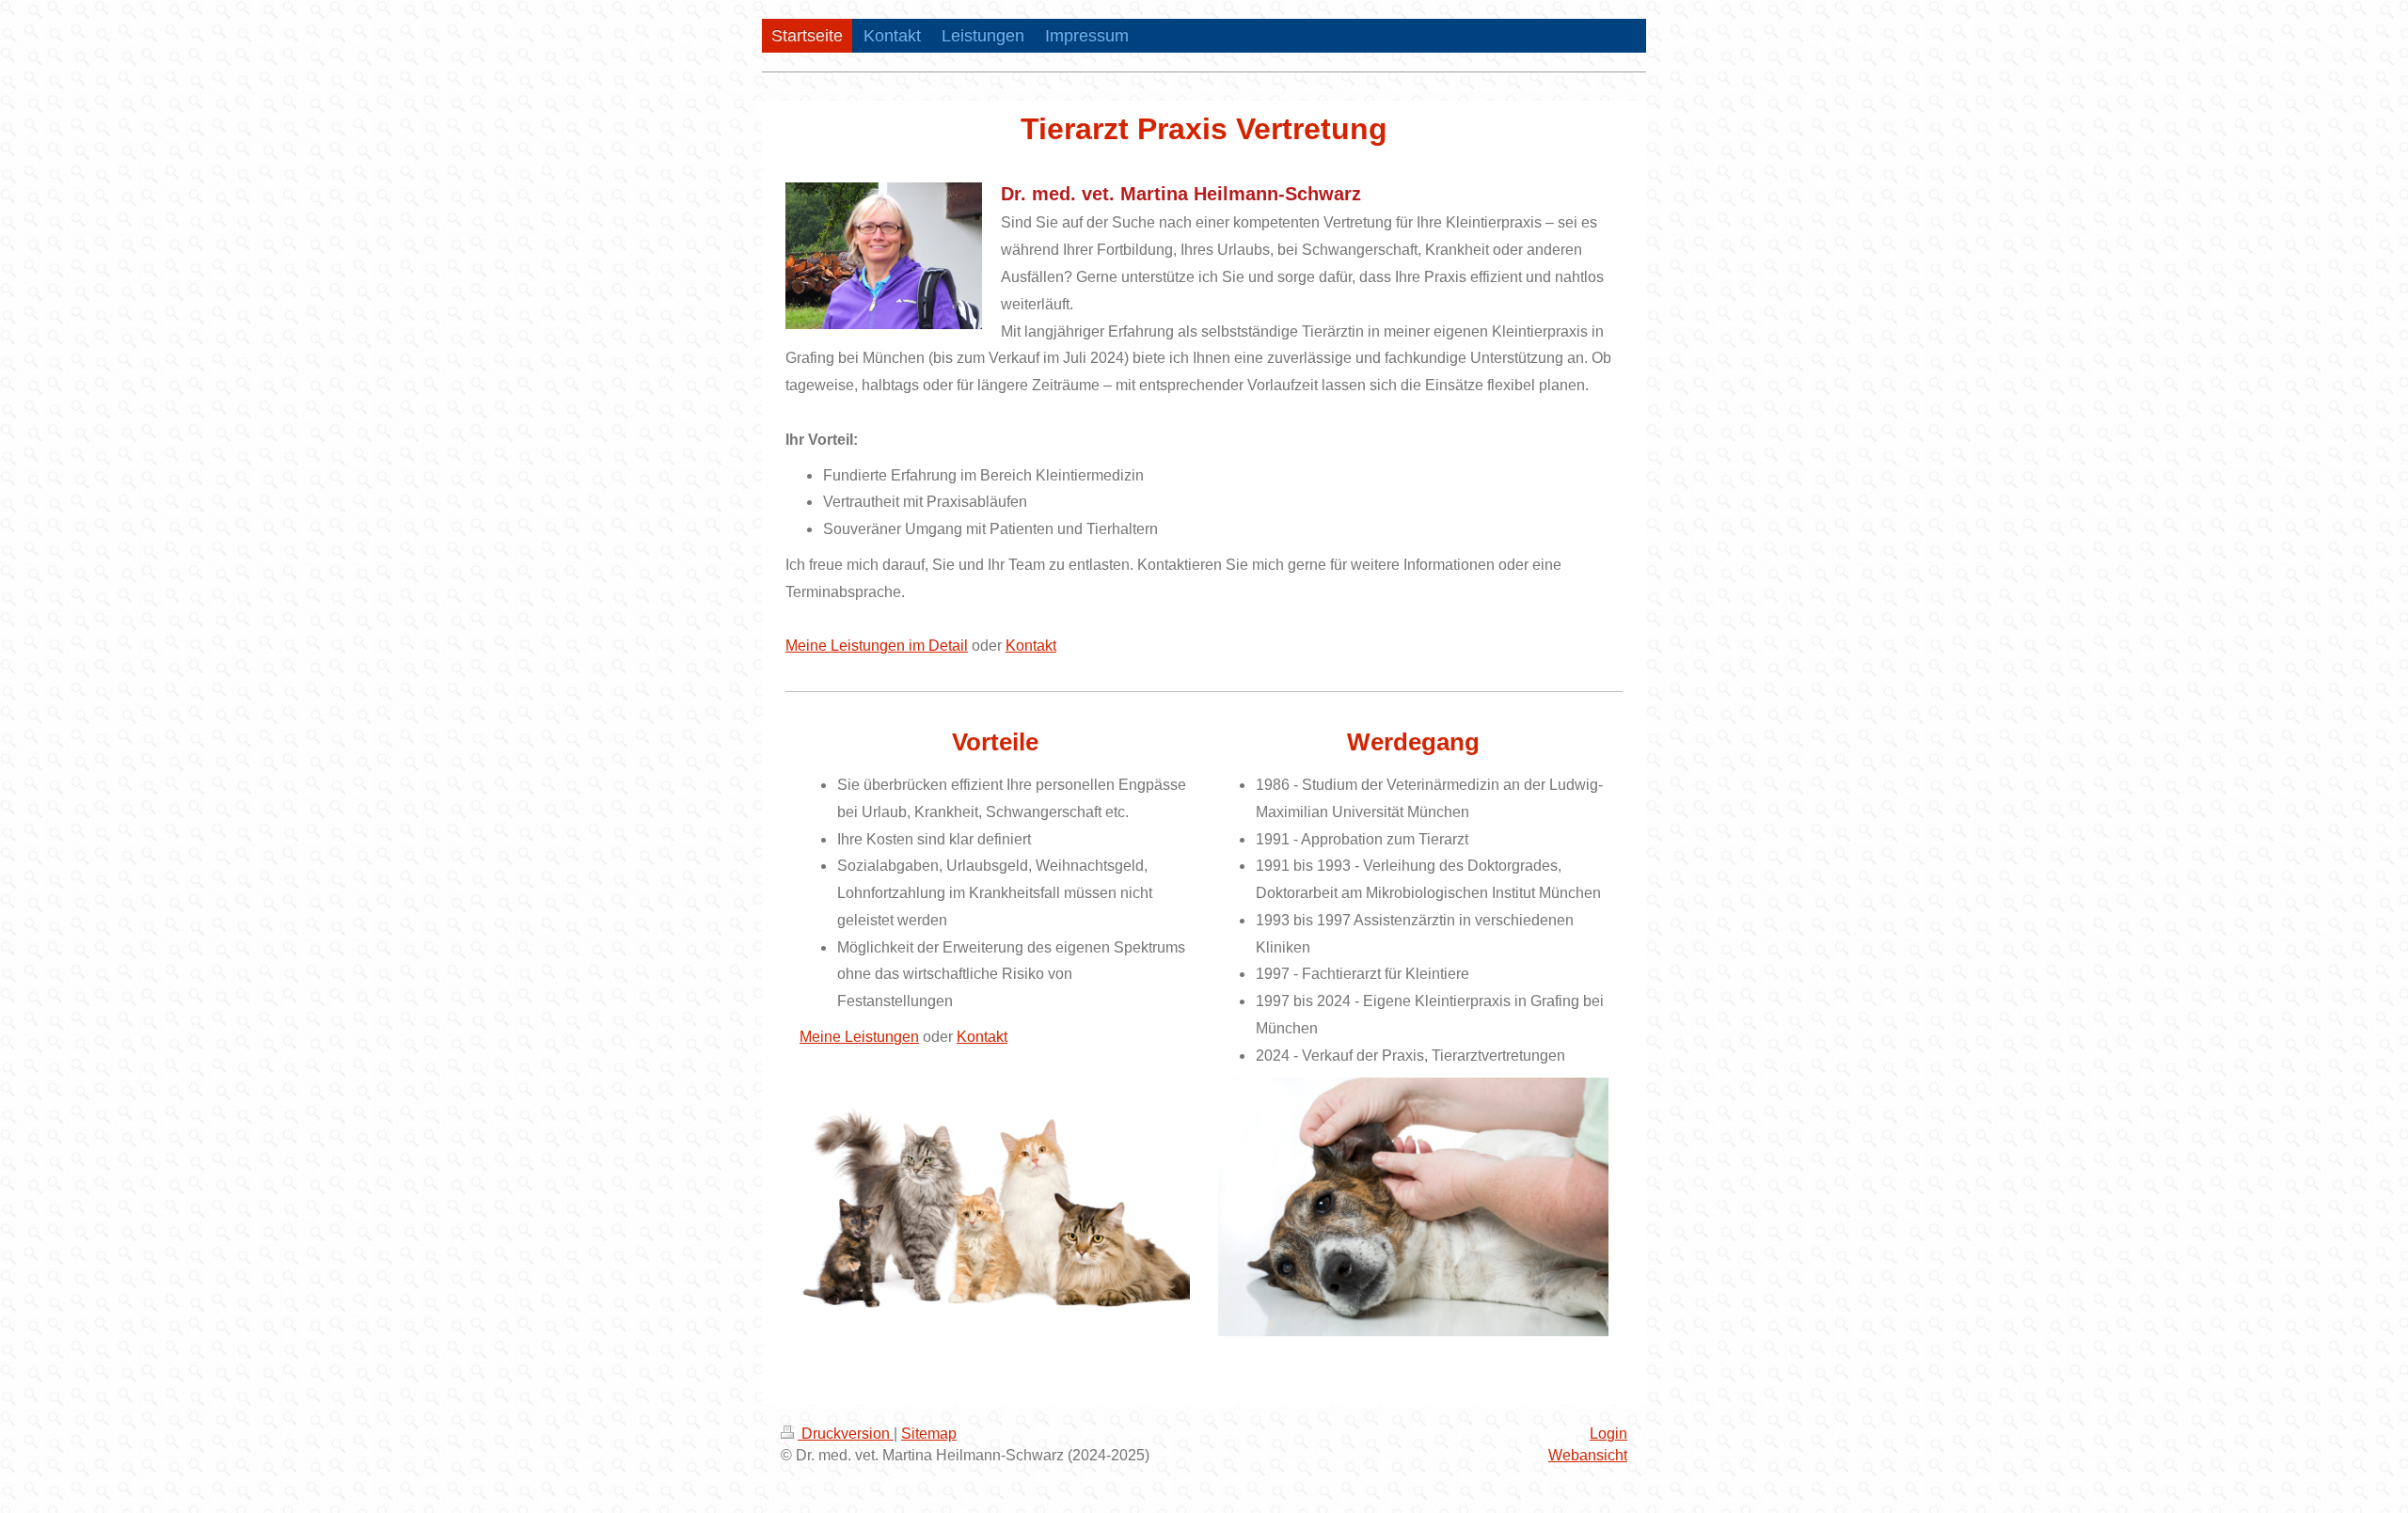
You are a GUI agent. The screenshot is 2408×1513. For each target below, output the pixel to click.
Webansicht (1588, 1455)
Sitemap (929, 1434)
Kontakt (1031, 646)
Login (1608, 1434)
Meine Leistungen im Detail (877, 646)
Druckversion (846, 1434)
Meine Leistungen (859, 1037)
